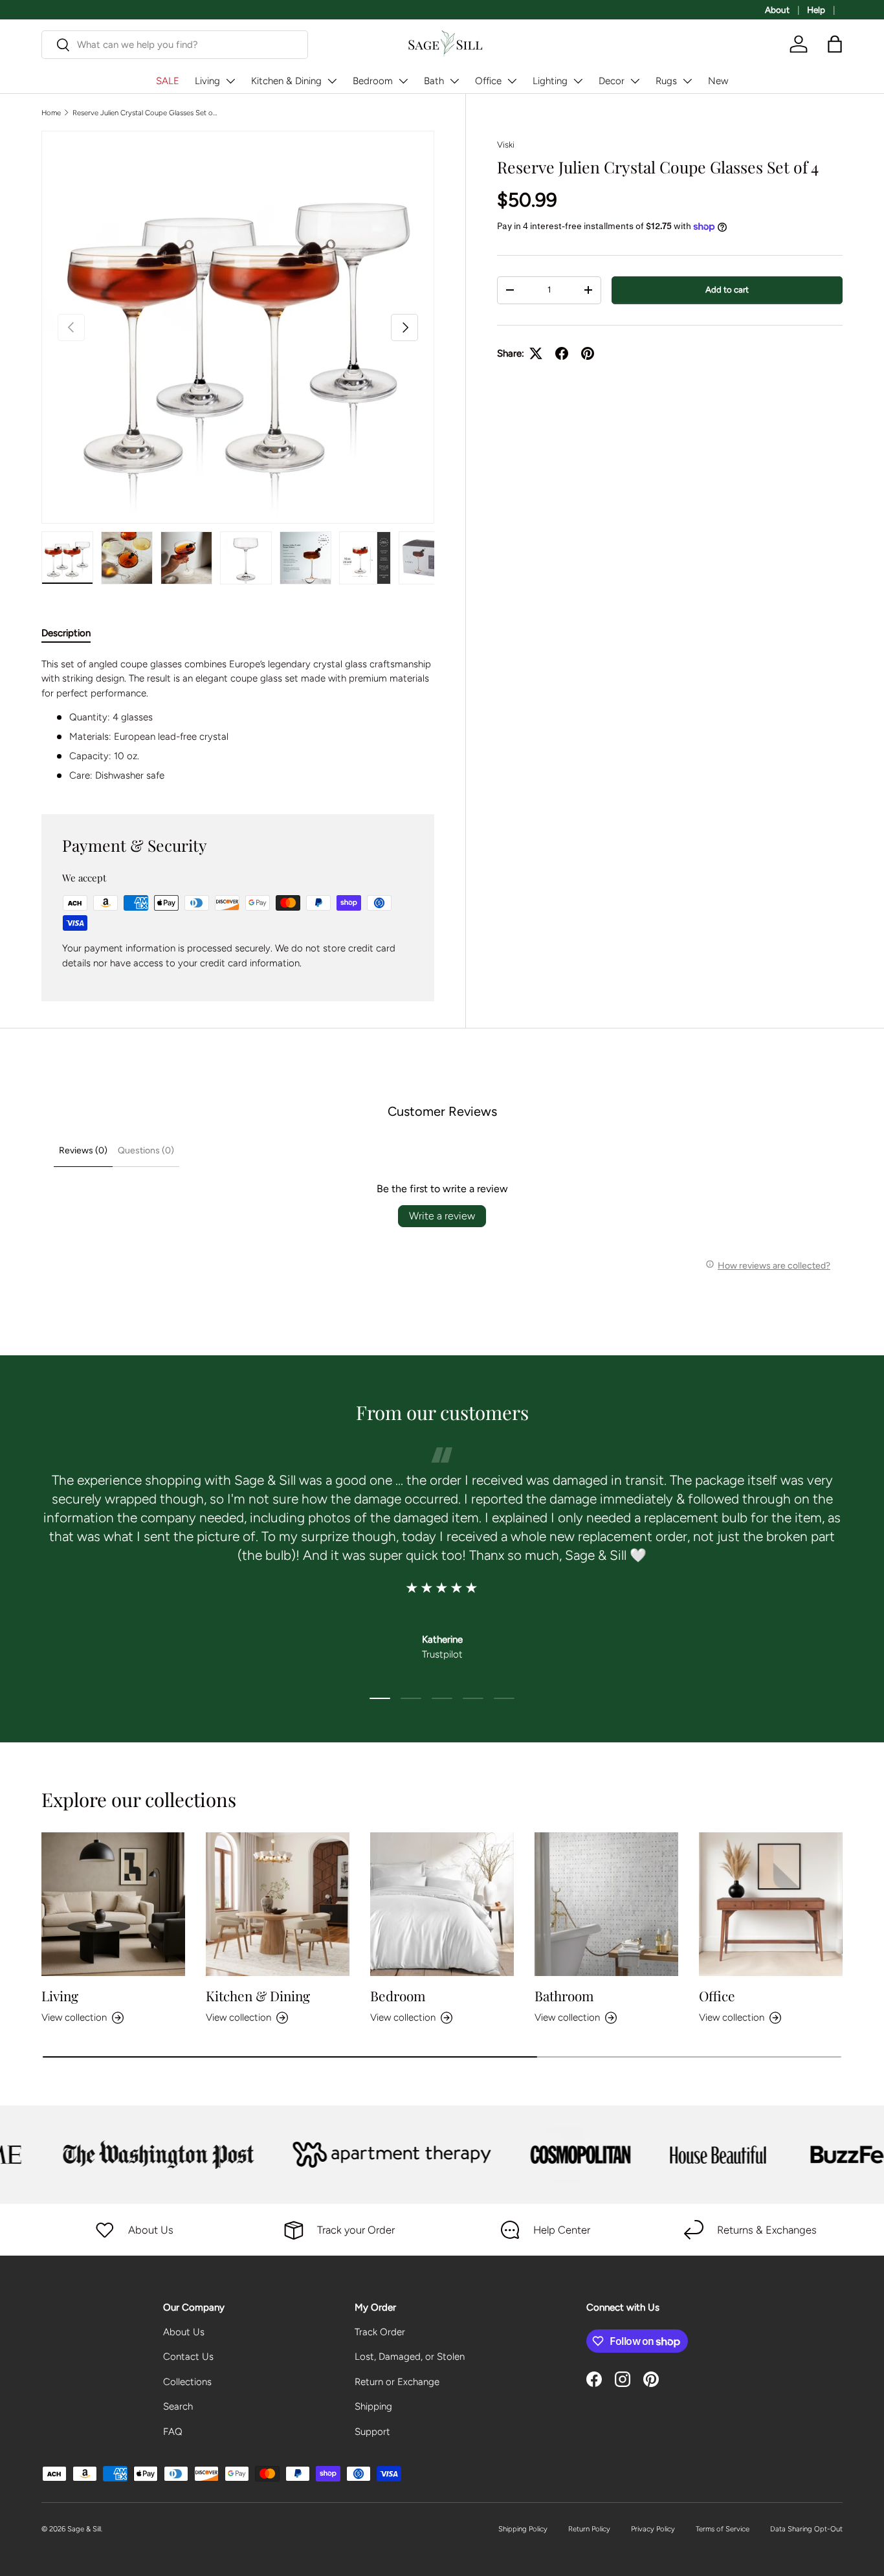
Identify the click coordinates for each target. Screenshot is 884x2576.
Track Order (380, 2332)
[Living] (113, 1904)
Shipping (373, 2406)
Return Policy (589, 2529)
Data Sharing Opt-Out (806, 2529)
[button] (835, 44)
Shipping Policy (523, 2529)
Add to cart (727, 289)
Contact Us (188, 2357)
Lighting (550, 81)
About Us (184, 2332)
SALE (168, 81)
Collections (187, 2382)
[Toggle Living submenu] (230, 81)
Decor (612, 81)
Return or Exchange (397, 2382)
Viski (506, 144)
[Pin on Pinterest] (588, 353)
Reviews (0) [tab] (83, 1150)
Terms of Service (723, 2529)
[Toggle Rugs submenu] (687, 81)
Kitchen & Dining (286, 81)
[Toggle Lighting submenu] (578, 81)
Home (51, 113)
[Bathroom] (606, 1904)
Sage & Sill (84, 2529)
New (718, 81)
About (777, 10)
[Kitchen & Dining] (278, 1904)
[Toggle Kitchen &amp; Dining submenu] (332, 81)
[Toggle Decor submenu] (635, 81)
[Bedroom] (442, 1904)
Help (816, 10)
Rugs (666, 81)
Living (207, 81)
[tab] (66, 633)
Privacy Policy (653, 2529)
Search (178, 2406)
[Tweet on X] (536, 353)
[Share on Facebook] (562, 353)
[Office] (771, 1904)
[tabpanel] (238, 720)
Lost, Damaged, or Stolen (410, 2357)
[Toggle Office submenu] (512, 81)
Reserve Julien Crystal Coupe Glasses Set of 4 (145, 113)
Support (372, 2432)
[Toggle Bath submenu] (454, 81)
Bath (434, 81)
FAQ (173, 2432)
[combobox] (175, 45)
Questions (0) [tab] (146, 1150)
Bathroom (564, 1995)
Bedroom (373, 81)
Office (488, 81)
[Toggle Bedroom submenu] (403, 81)
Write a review (442, 1216)
